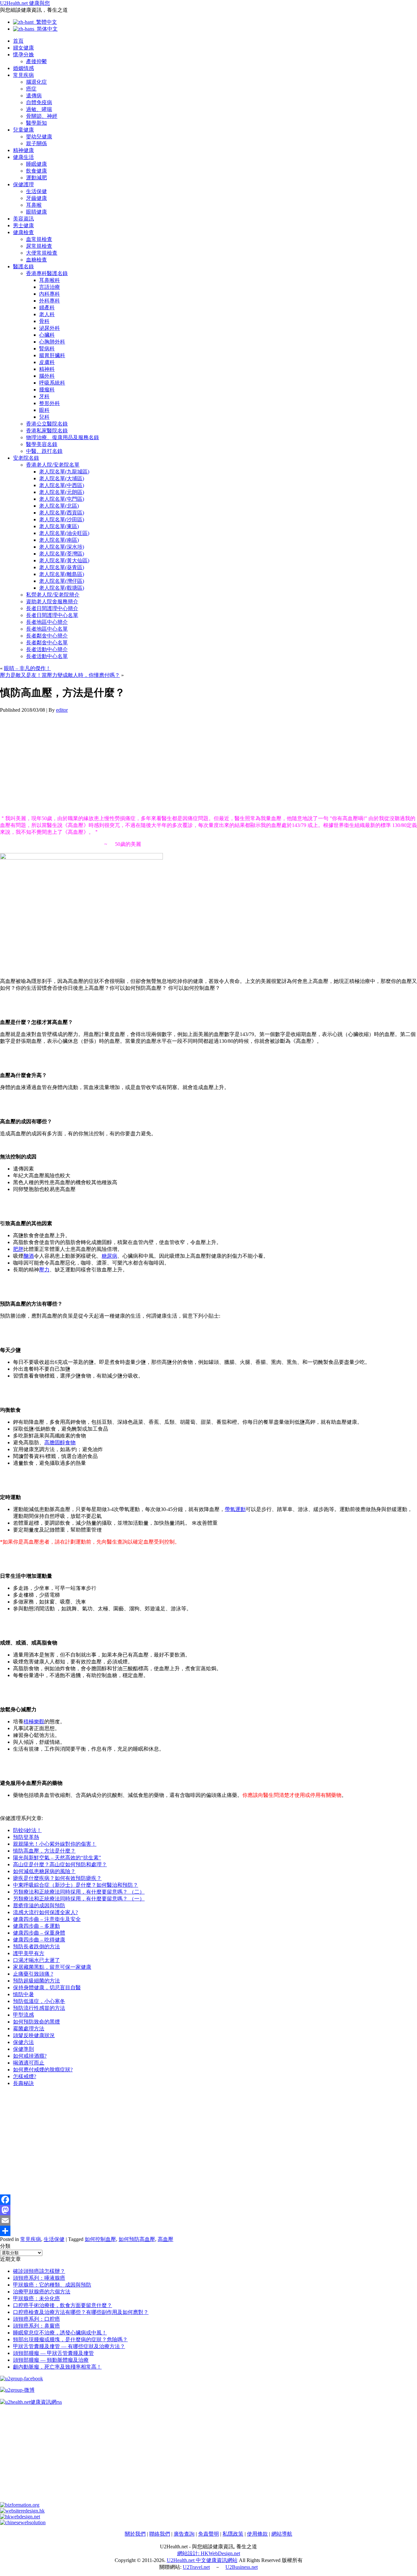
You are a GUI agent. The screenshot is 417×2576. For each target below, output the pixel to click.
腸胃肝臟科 (52, 355)
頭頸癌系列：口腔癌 (36, 2319)
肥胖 (18, 1249)
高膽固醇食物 (60, 1442)
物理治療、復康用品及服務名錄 (63, 437)
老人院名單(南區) (59, 540)
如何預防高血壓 (137, 2239)
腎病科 (47, 349)
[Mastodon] (208, 2210)
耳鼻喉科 (50, 280)
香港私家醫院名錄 (47, 431)
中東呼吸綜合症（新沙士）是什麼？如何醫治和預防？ (76, 1885)
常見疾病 (23, 75)
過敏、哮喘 (39, 109)
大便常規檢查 (42, 253)
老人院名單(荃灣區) (62, 554)
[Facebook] (208, 2200)
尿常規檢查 (39, 246)
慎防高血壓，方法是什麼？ (44, 1851)
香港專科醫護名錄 (47, 273)
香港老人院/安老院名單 (53, 465)
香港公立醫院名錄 (47, 424)
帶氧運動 (235, 1509)
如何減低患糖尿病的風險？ (44, 1871)
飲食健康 (36, 171)
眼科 (44, 410)
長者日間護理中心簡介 (52, 608)
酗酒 (29, 1256)
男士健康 (23, 225)
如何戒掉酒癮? (30, 2056)
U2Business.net (242, 2567)
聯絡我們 (160, 2534)
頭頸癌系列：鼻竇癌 (36, 2326)
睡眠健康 (36, 164)
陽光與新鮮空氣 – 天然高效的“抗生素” (57, 1858)
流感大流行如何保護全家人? (45, 1912)
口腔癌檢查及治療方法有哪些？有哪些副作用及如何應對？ (81, 2312)
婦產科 (47, 308)
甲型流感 (23, 2015)
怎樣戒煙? (25, 2076)
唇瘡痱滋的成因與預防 (39, 1905)
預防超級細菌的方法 (36, 1981)
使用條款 (257, 2534)
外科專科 (50, 301)
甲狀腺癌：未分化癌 (36, 2298)
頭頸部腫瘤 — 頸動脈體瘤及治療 (51, 2360)
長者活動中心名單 (47, 656)
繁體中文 (45, 22)
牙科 (44, 396)
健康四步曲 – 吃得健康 (39, 1940)
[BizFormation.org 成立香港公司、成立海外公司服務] (20, 2505)
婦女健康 (23, 48)
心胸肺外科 (52, 342)
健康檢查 (23, 232)
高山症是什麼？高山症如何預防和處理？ (60, 1864)
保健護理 (23, 184)
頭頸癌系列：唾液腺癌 (39, 2278)
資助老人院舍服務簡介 (52, 602)
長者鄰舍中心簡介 (47, 636)
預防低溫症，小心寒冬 (39, 2001)
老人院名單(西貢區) (62, 513)
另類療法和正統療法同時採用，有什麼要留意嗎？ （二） (79, 1892)
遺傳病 (34, 96)
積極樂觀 (34, 1722)
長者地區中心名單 (47, 629)
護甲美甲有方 (29, 1953)
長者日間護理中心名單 (52, 615)
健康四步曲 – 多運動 (36, 1926)
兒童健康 (23, 130)
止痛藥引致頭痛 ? (33, 1974)
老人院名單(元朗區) (62, 492)
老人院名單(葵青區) (62, 567)
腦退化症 (36, 82)
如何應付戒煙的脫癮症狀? (43, 2070)
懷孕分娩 (23, 55)
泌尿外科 (50, 328)
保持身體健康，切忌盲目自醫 (47, 1988)
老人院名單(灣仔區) (62, 581)
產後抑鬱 (36, 61)
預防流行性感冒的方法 (39, 2008)
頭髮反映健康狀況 (34, 2035)
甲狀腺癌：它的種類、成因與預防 (52, 2285)
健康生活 (23, 157)
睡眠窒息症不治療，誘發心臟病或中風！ (60, 2333)
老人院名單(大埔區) (62, 478)
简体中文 (46, 29)
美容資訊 (23, 219)
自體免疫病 (39, 102)
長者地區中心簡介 (47, 622)
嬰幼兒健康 (39, 137)
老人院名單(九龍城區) (64, 472)
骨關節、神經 (42, 116)
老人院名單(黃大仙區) (64, 560)
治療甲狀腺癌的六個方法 (42, 2292)
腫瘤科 (47, 390)
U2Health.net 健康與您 (25, 3)
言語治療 (50, 287)
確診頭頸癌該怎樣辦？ (39, 2271)
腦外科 (47, 376)
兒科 (44, 417)
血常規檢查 (39, 239)
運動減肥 (36, 178)
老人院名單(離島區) (62, 574)
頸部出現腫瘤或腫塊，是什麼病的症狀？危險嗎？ (70, 2339)
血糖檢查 (36, 260)
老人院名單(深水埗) (62, 547)
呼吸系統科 (52, 383)
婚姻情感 (23, 68)
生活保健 (36, 191)
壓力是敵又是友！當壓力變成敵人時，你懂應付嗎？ (60, 675)
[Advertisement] (195, 764)
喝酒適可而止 (29, 2063)
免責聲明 (208, 2534)
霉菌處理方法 (29, 2029)
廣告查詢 (184, 2534)
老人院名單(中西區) (62, 485)
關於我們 (135, 2534)
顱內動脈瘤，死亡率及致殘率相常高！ (57, 2367)
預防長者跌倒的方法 (36, 1946)
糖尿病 (109, 1256)
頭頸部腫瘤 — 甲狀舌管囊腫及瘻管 (53, 2353)
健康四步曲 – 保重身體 (39, 1933)
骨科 (44, 321)
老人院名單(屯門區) (62, 499)
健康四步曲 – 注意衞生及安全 (47, 1919)
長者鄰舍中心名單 (47, 643)
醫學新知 (36, 123)
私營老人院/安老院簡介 (53, 595)
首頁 (18, 41)
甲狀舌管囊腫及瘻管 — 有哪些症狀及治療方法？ (69, 2346)
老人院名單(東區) (59, 526)
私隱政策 (233, 2534)
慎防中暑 (23, 1994)
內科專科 (50, 294)
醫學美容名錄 (42, 444)
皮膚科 (47, 362)
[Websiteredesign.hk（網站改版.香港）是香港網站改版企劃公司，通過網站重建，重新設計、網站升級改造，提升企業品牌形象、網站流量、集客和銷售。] (22, 2511)
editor (62, 710)
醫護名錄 (23, 266)
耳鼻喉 (34, 205)
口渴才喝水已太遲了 (36, 1960)
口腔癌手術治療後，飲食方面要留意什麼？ (63, 2305)
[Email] (208, 2220)
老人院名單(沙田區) (62, 519)
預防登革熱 (26, 1837)
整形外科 (50, 403)
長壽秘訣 (23, 2083)
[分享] (208, 2231)
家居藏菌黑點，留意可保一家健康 (52, 1967)
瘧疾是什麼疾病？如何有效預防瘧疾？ (57, 1878)
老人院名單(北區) (59, 506)
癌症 (31, 89)
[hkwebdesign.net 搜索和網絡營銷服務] (20, 2517)
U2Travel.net (196, 2567)
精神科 (47, 369)
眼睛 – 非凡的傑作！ (27, 668)
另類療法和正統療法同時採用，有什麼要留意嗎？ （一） (79, 1899)
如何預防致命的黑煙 (36, 2022)
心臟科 (47, 335)
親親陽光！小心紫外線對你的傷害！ (55, 1844)
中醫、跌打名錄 (44, 451)
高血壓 (165, 2239)
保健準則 (23, 2049)
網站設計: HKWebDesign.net (209, 2553)
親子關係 (36, 143)
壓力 (44, 1270)
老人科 (47, 314)
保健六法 (23, 2042)
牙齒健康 (36, 198)
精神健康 (23, 150)
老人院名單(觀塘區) (62, 588)
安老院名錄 (26, 458)
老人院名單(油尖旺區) (64, 533)
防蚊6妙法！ (27, 1830)
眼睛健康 (36, 212)
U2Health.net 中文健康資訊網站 (202, 2560)
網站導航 (282, 2534)
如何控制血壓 (100, 2239)
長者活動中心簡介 (47, 649)
